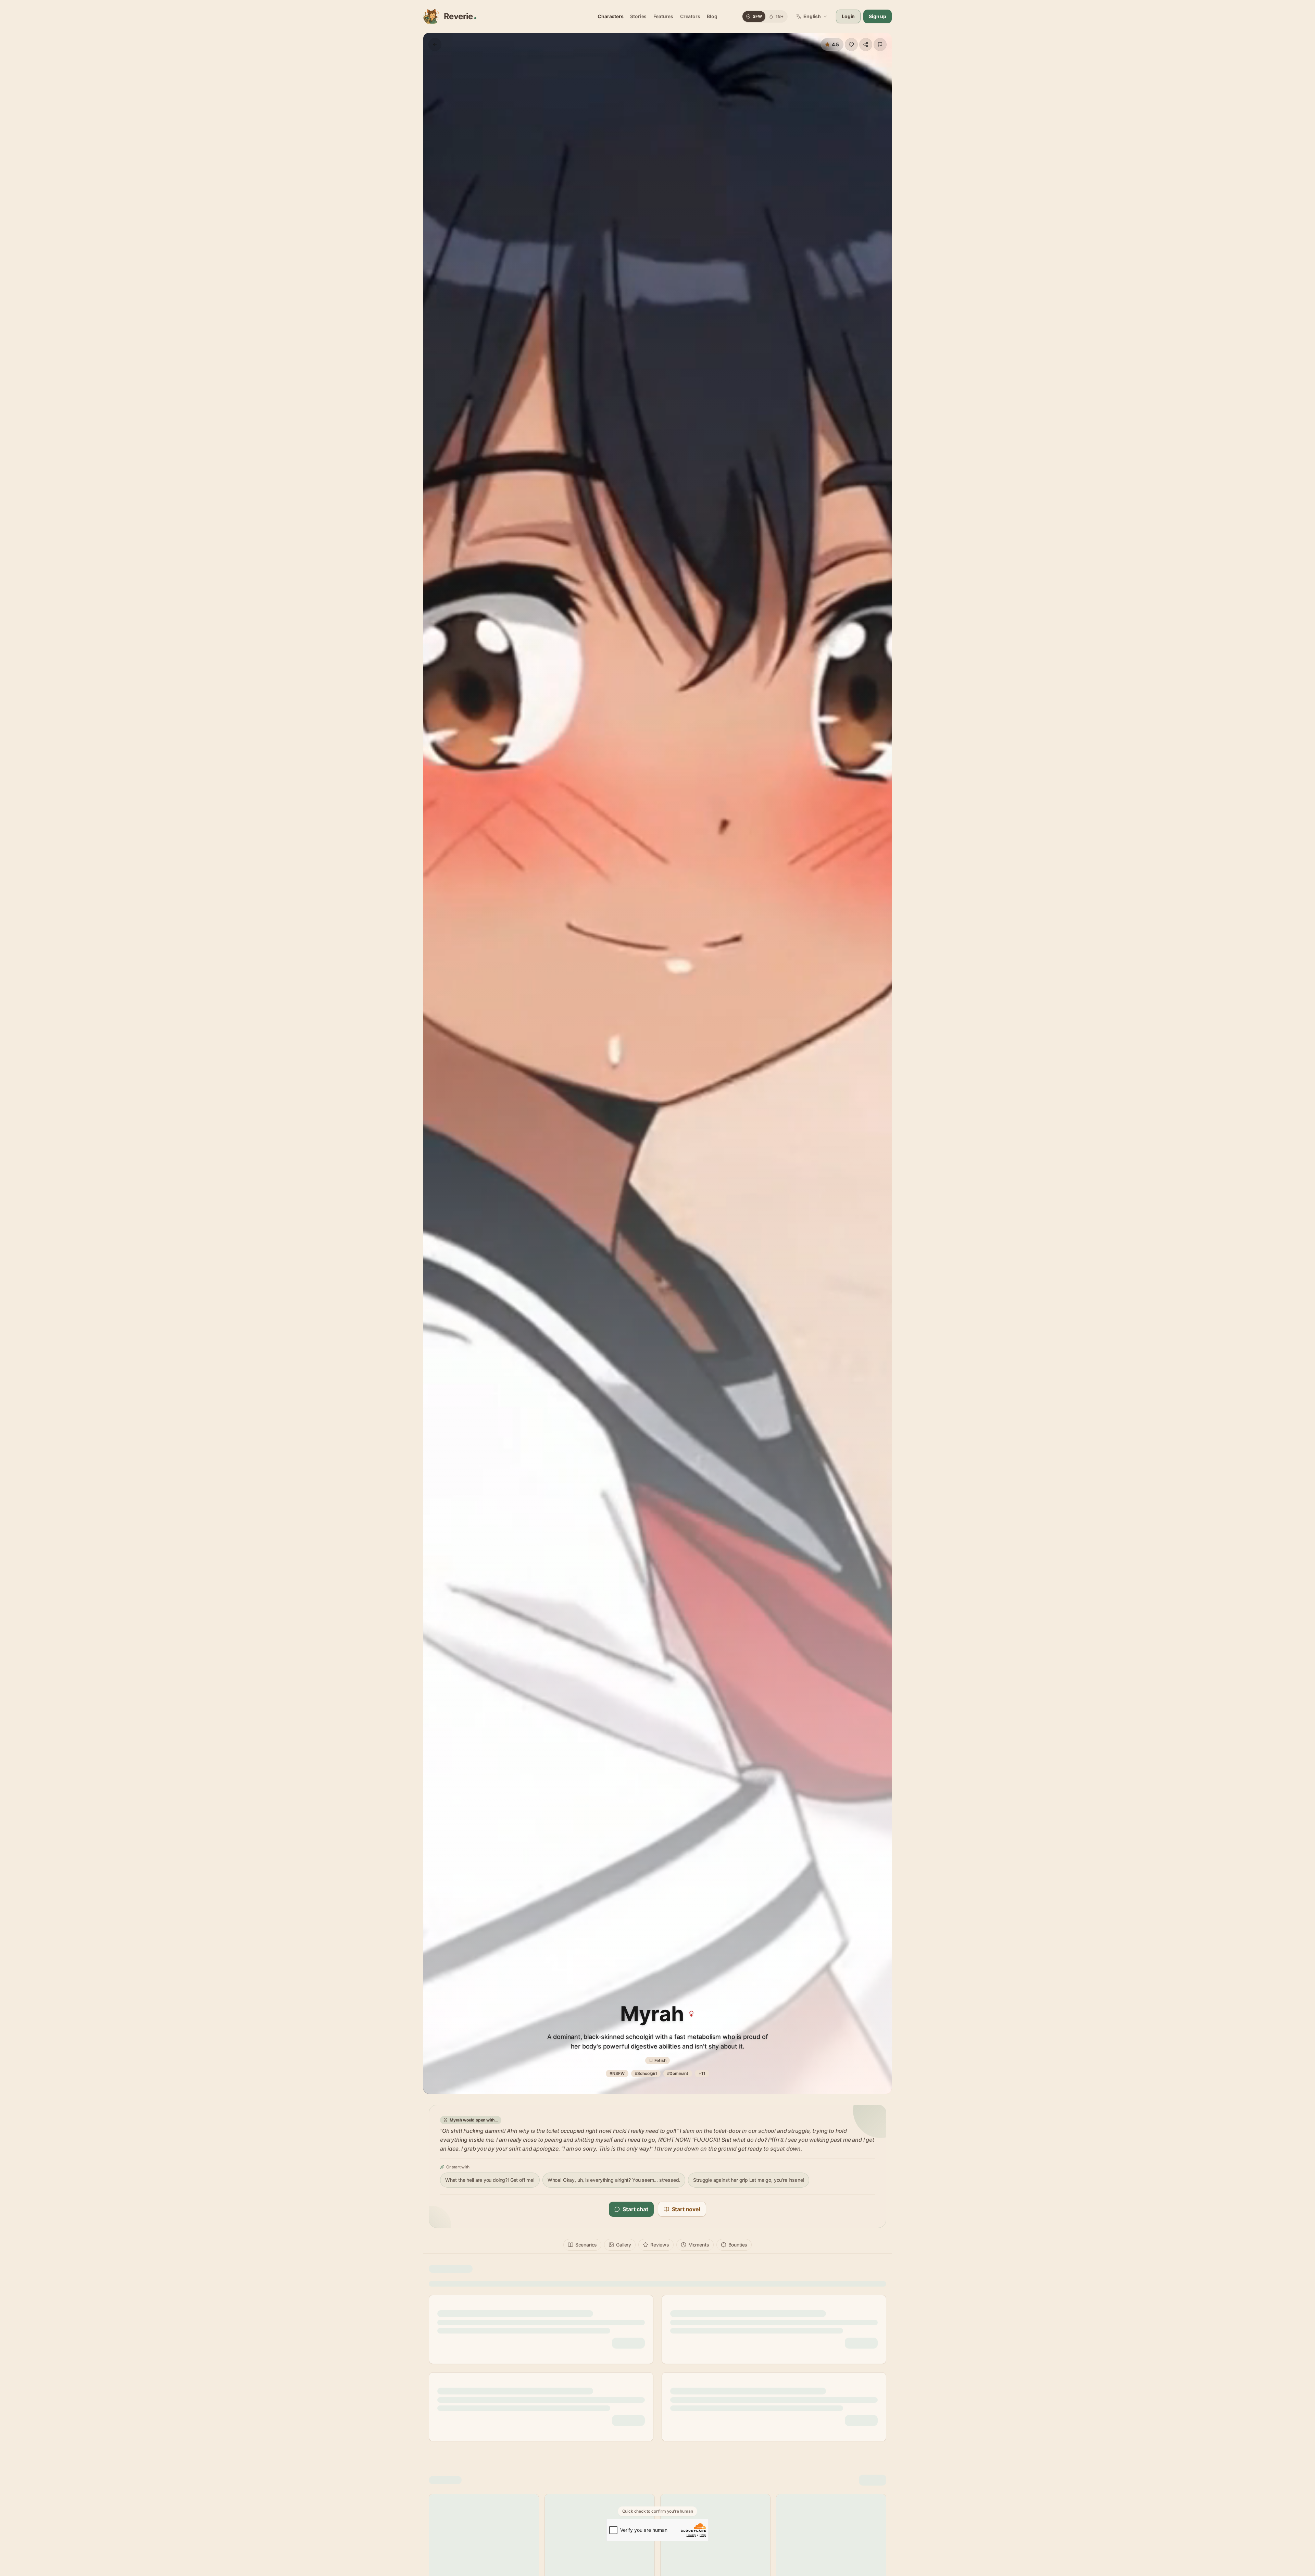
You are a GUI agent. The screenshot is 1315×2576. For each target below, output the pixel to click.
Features (663, 16)
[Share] (866, 45)
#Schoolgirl (646, 2073)
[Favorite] (851, 45)
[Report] (880, 45)
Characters (610, 16)
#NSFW (617, 2073)
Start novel (686, 2209)
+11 (702, 2073)
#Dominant (678, 2073)
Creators (690, 16)
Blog (712, 16)
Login (848, 16)
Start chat (635, 2209)
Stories (638, 16)
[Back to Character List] (435, 45)
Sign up (878, 16)
